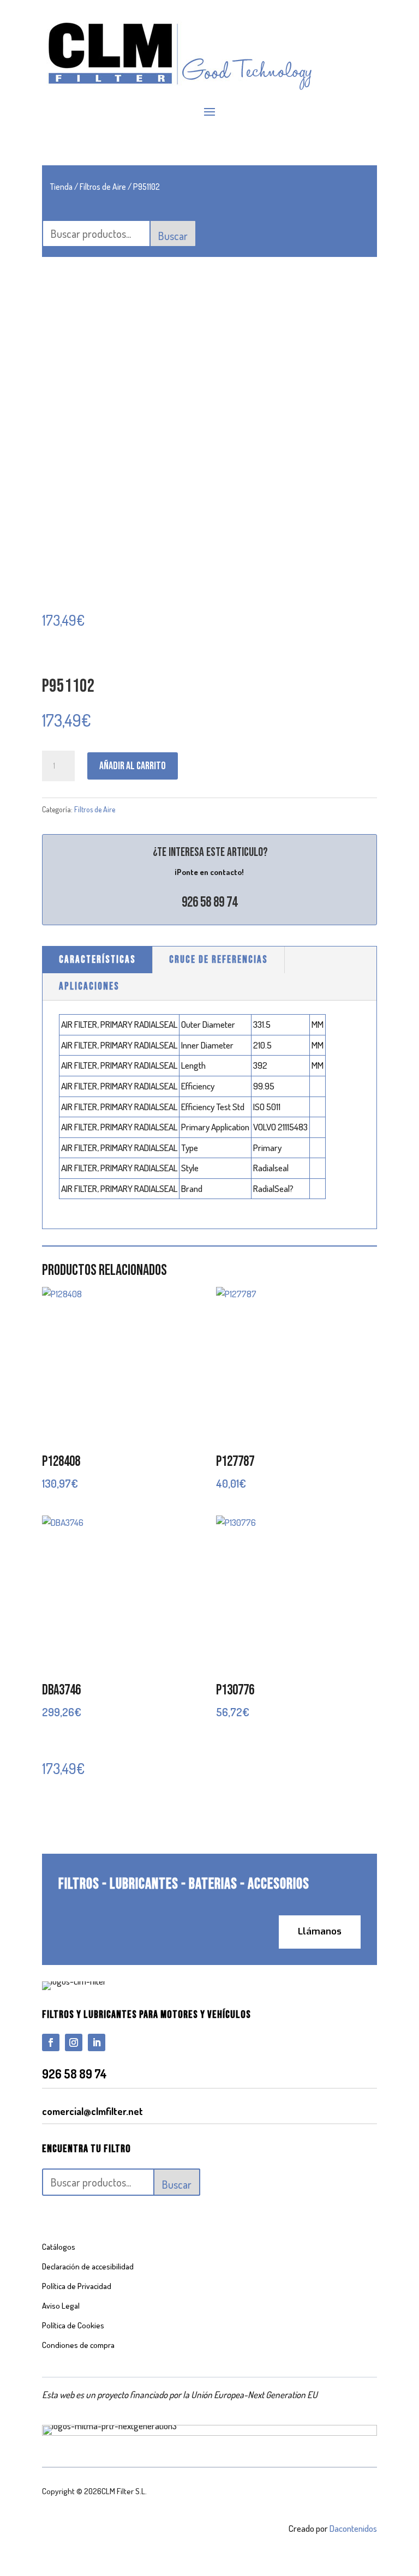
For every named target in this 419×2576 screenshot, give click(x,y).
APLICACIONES (89, 987)
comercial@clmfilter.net (92, 2111)
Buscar (173, 236)
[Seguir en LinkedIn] (97, 2042)
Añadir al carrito (133, 766)
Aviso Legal (61, 2306)
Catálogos (59, 2247)
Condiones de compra (78, 2345)
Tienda (61, 187)
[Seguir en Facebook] (51, 2042)
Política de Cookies (73, 2325)
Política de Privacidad (77, 2286)
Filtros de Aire (103, 187)
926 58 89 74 (209, 903)
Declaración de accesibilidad (88, 2266)
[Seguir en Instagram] (74, 2042)
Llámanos (320, 1931)
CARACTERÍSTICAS (97, 960)
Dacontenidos (353, 2528)
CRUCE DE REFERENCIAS (219, 960)
